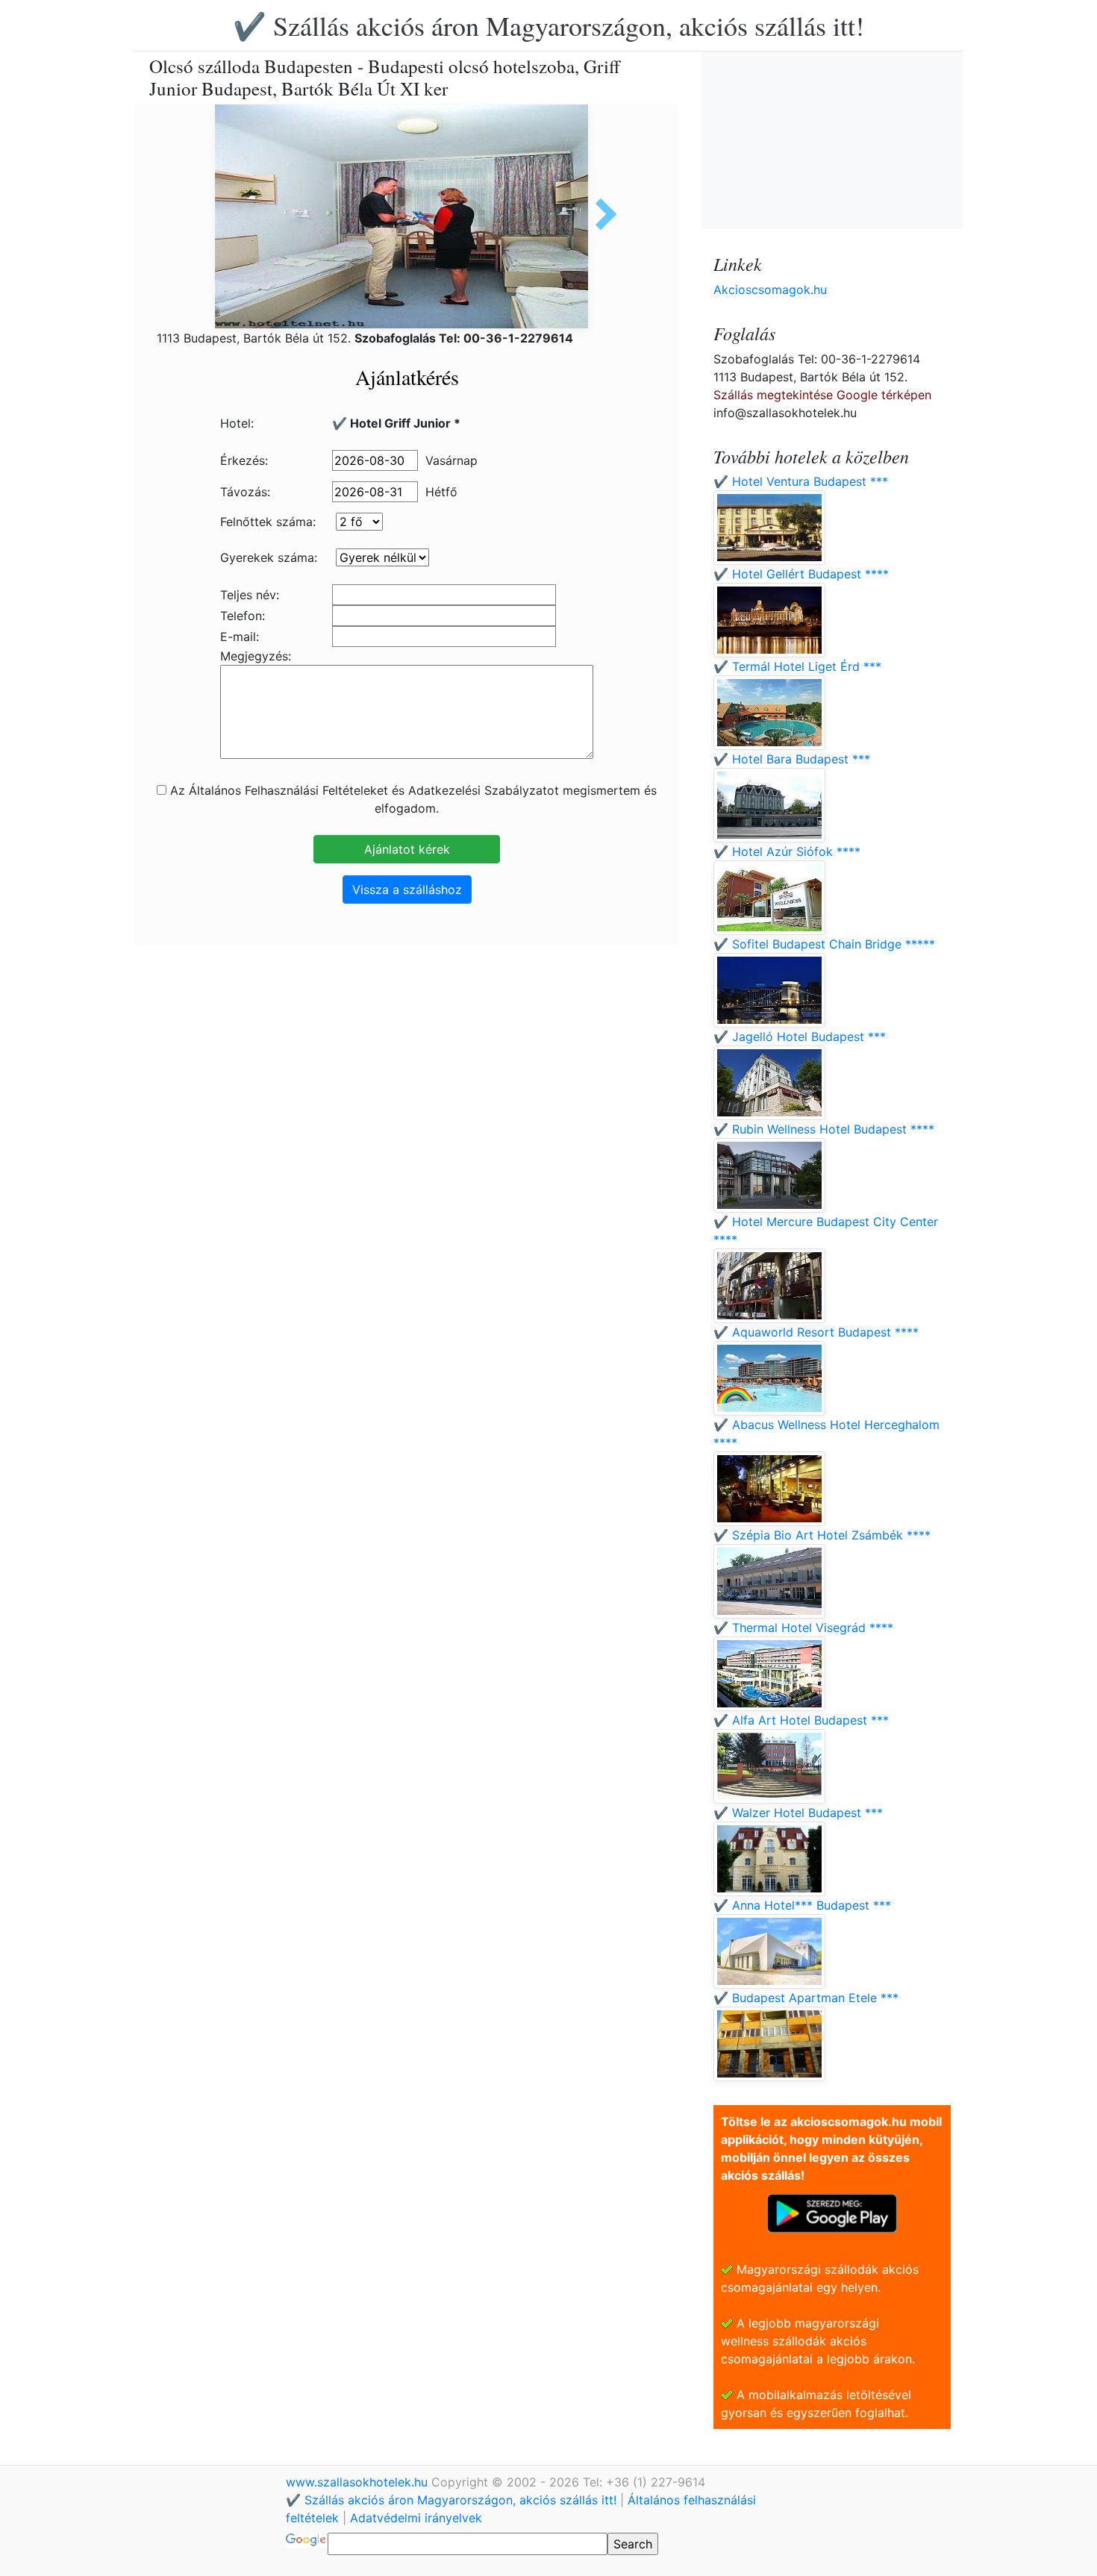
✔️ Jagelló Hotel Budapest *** (800, 1037)
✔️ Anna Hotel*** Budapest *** (802, 1905)
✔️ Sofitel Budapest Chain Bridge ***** (824, 944)
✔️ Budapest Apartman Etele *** (806, 1998)
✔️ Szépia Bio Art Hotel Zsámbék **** (822, 1535)
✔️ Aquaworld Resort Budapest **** (816, 1332)
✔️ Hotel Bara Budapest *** (792, 759)
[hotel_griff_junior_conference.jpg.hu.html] (601, 214)
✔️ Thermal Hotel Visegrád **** (803, 1628)
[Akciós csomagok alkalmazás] (832, 2212)
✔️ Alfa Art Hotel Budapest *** (801, 1720)
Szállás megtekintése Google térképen (822, 395)
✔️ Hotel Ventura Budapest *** (801, 481)
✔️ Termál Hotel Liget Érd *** (797, 666)
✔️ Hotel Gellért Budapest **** (801, 574)
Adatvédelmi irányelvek (416, 2518)
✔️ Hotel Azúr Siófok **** (787, 851)
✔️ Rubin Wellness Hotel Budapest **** (824, 1129)
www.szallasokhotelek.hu (359, 2482)
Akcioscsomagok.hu (770, 290)
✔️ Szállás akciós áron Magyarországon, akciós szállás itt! (548, 25)
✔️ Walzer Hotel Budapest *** (798, 1813)
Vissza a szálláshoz (407, 890)
